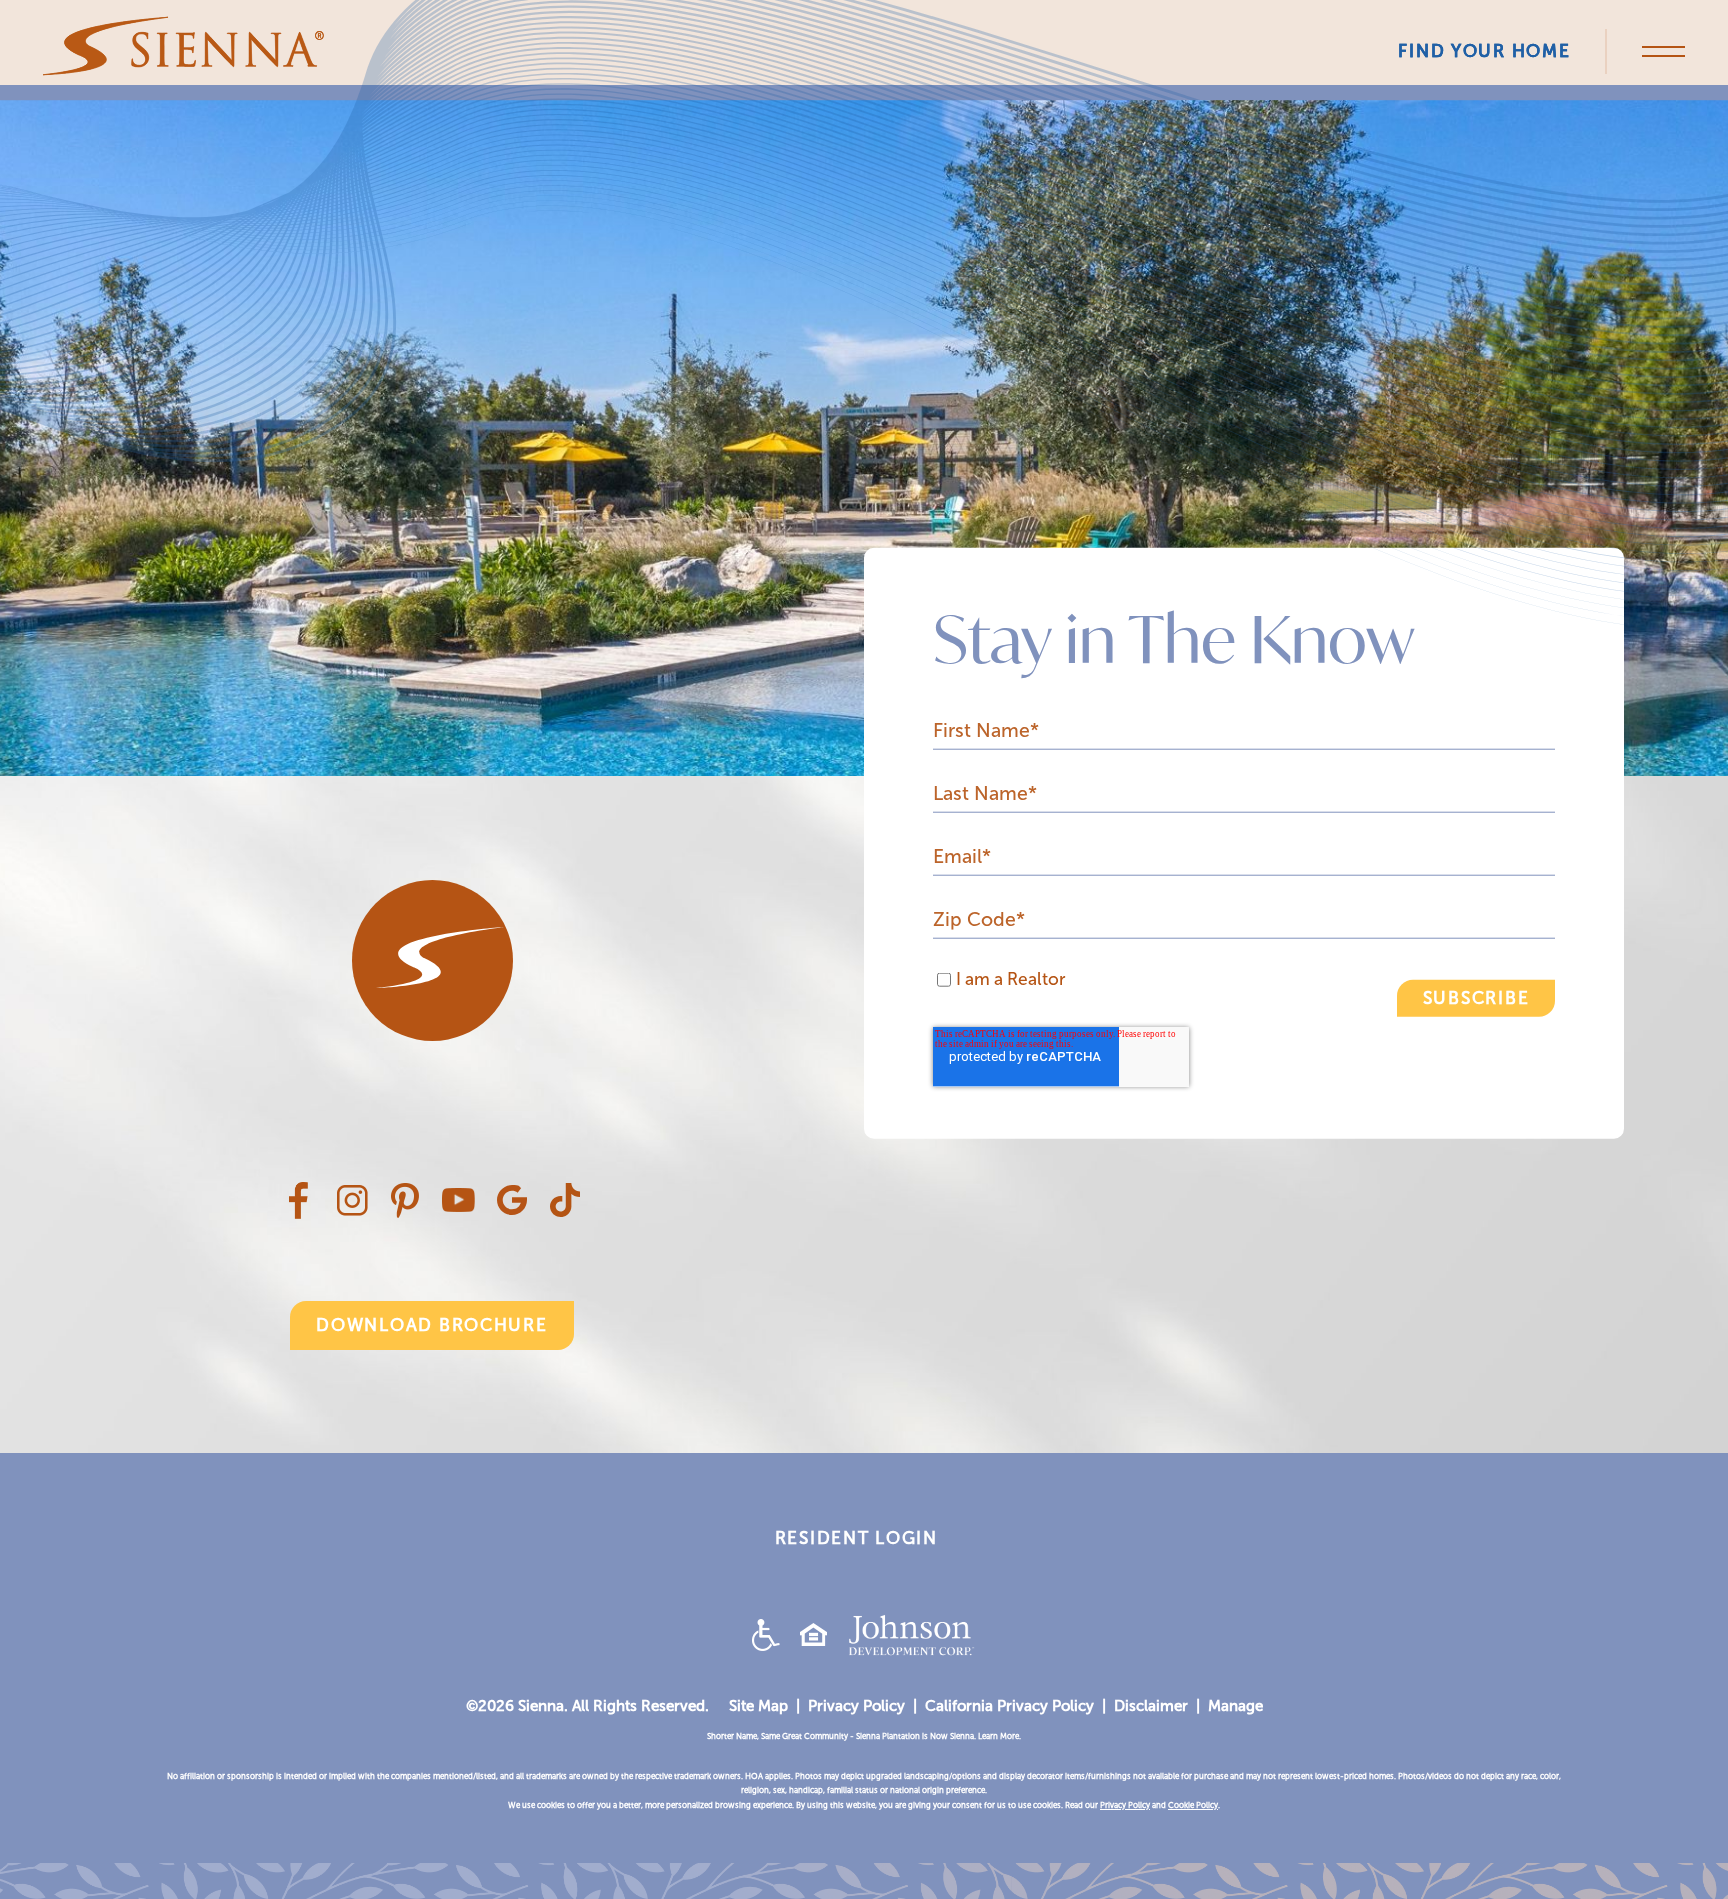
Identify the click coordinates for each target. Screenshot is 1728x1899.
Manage (1235, 1706)
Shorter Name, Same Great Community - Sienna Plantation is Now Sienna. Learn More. (864, 1736)
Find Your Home (1484, 51)
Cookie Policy (1193, 1805)
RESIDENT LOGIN (856, 1538)
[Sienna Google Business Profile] (512, 1209)
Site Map (758, 1706)
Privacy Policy (856, 1706)
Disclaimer (1151, 1706)
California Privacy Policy (1009, 1706)
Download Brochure (431, 1325)
